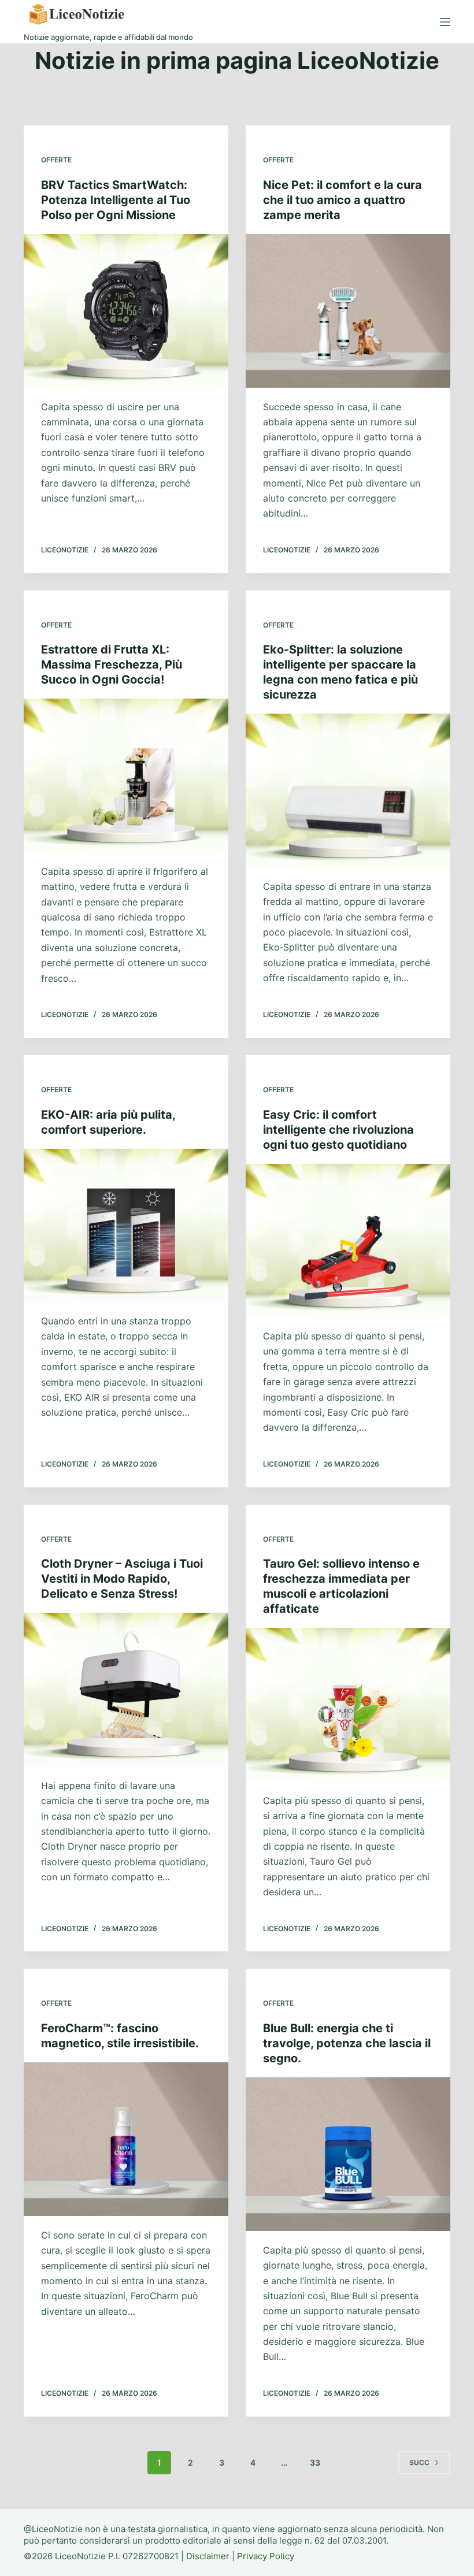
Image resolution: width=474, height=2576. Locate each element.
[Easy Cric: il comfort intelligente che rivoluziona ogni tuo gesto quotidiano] (348, 1241)
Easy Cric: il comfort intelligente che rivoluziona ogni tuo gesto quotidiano (338, 1130)
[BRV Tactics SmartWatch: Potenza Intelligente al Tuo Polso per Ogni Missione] (126, 311)
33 (315, 2462)
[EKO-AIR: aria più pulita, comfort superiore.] (126, 1226)
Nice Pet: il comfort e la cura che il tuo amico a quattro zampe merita (342, 200)
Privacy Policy (266, 2556)
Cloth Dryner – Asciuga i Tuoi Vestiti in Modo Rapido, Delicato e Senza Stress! (122, 1579)
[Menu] (445, 22)
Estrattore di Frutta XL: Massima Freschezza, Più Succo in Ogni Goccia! (112, 665)
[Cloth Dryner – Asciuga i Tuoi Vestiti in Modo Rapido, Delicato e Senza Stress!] (126, 1690)
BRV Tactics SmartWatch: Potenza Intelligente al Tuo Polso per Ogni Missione (116, 200)
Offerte (56, 160)
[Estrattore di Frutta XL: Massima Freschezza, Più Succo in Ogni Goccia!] (126, 775)
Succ (419, 2462)
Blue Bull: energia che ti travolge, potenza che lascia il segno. (347, 2043)
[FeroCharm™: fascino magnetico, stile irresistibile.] (126, 2139)
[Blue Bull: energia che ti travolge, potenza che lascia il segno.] (348, 2154)
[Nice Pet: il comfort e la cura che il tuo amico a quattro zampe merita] (348, 311)
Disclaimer (208, 2556)
